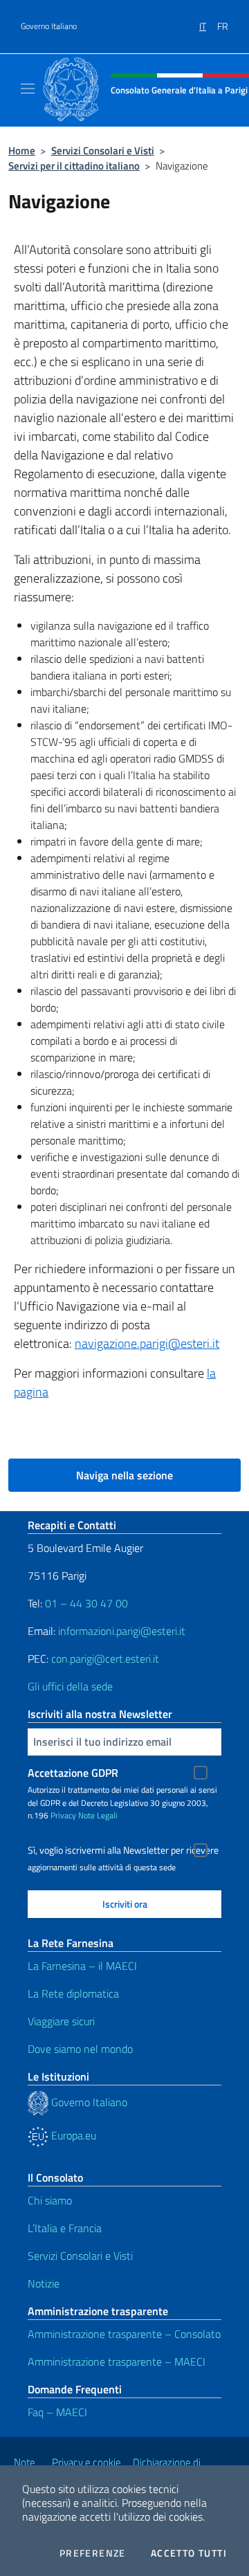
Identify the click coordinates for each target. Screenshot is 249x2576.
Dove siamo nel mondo (80, 2049)
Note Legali (98, 1815)
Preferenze (93, 2553)
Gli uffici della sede (70, 1686)
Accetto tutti (189, 2553)
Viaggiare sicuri (61, 2021)
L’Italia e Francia (65, 2228)
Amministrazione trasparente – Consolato (124, 2334)
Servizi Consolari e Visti (103, 150)
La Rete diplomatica (73, 1993)
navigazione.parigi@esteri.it (147, 1343)
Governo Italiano (49, 26)
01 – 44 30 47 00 (86, 1603)
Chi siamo (50, 2200)
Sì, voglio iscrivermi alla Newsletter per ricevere (123, 1850)
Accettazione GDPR (73, 1773)
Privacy (63, 1815)
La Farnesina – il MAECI (82, 1966)
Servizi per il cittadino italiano (74, 166)
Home (22, 150)
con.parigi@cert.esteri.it (105, 1659)
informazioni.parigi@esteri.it (122, 1631)
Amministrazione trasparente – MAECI (117, 2362)
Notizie (44, 2283)
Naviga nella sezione (124, 1475)
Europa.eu (72, 2135)
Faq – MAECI (57, 2412)
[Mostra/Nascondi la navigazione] (28, 89)
